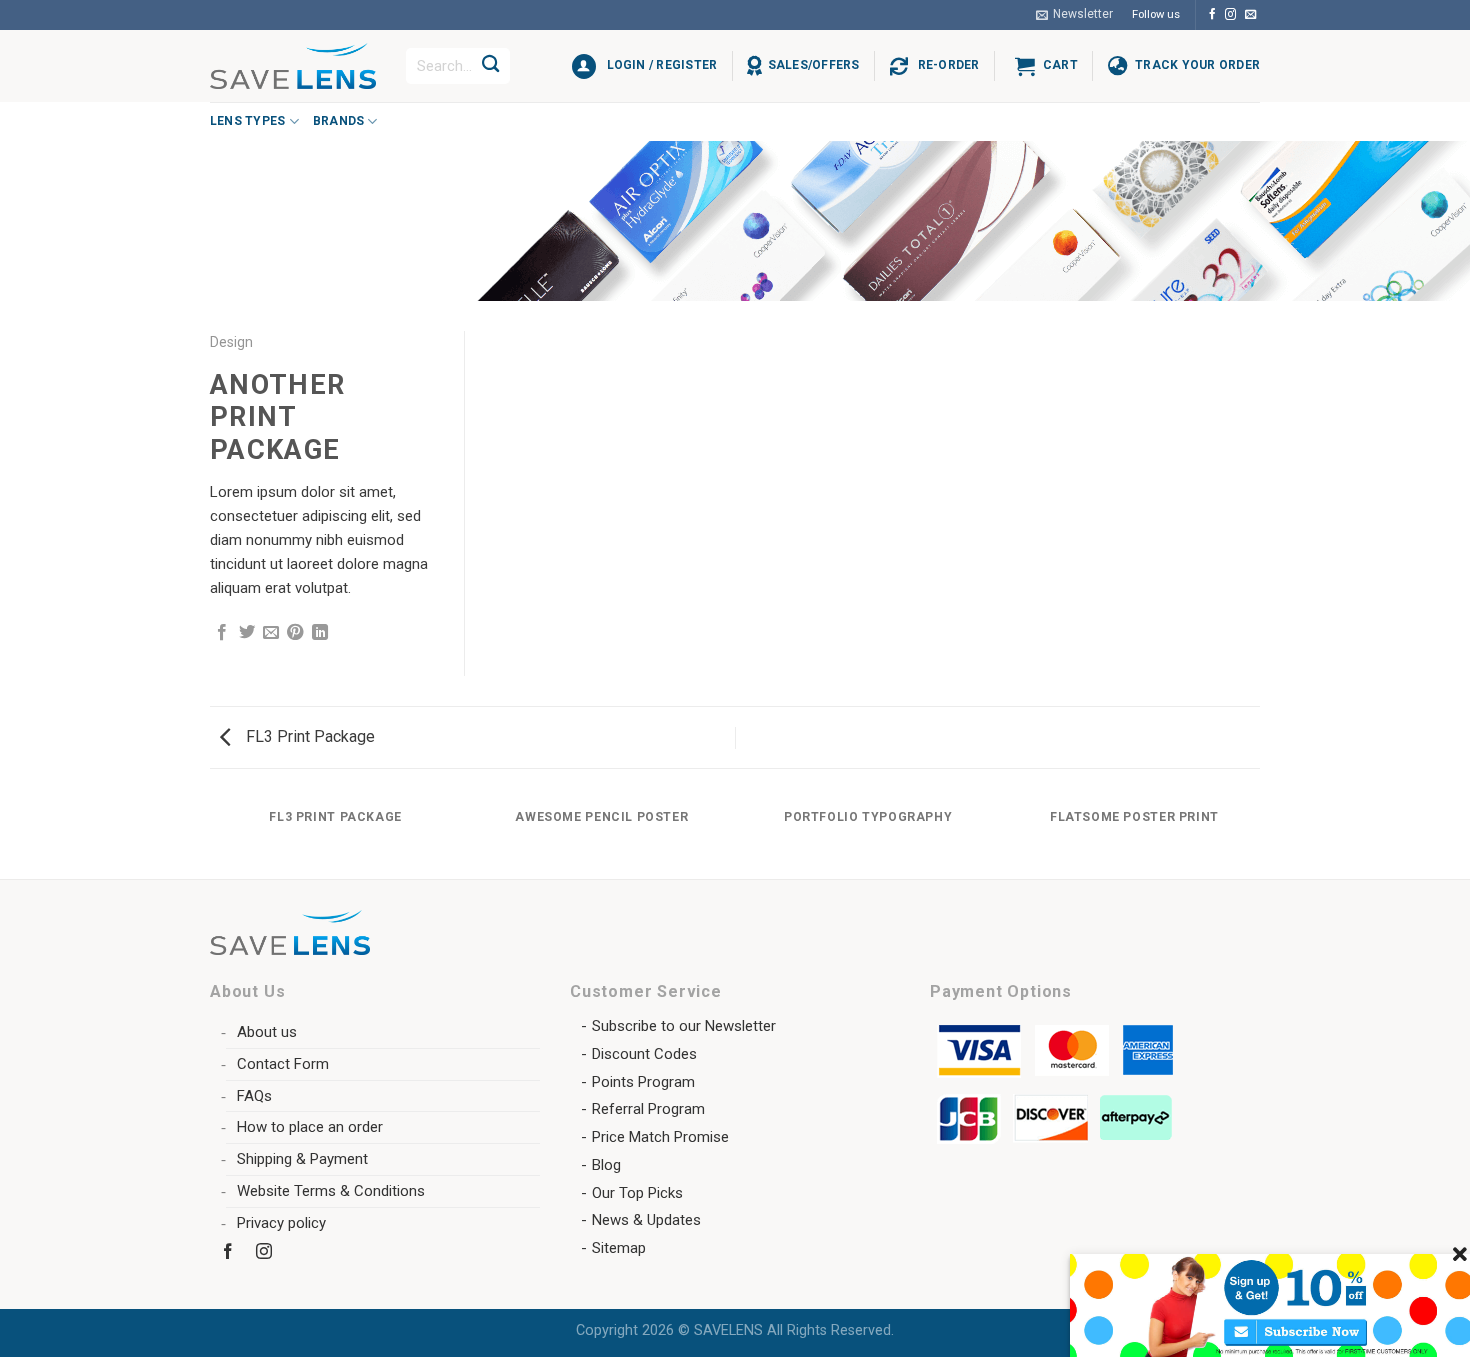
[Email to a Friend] (271, 633)
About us (267, 1032)
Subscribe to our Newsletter (684, 1026)
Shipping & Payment (302, 1159)
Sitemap (619, 1248)
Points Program (643, 1082)
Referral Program (648, 1109)
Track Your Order (1197, 65)
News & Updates (646, 1220)
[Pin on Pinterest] (295, 633)
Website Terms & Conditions (331, 1191)
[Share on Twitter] (247, 633)
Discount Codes (644, 1054)
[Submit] (491, 66)
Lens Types (247, 121)
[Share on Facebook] (222, 633)
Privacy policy (281, 1223)
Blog (606, 1165)
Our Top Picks (637, 1193)
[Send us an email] (1250, 15)
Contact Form (283, 1064)
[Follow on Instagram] (1230, 15)
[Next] (1257, 837)
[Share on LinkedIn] (320, 633)
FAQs (254, 1096)
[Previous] (214, 837)
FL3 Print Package (308, 736)
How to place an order (310, 1127)
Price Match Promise (660, 1137)
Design (231, 342)
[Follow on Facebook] (1212, 15)
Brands (338, 121)
